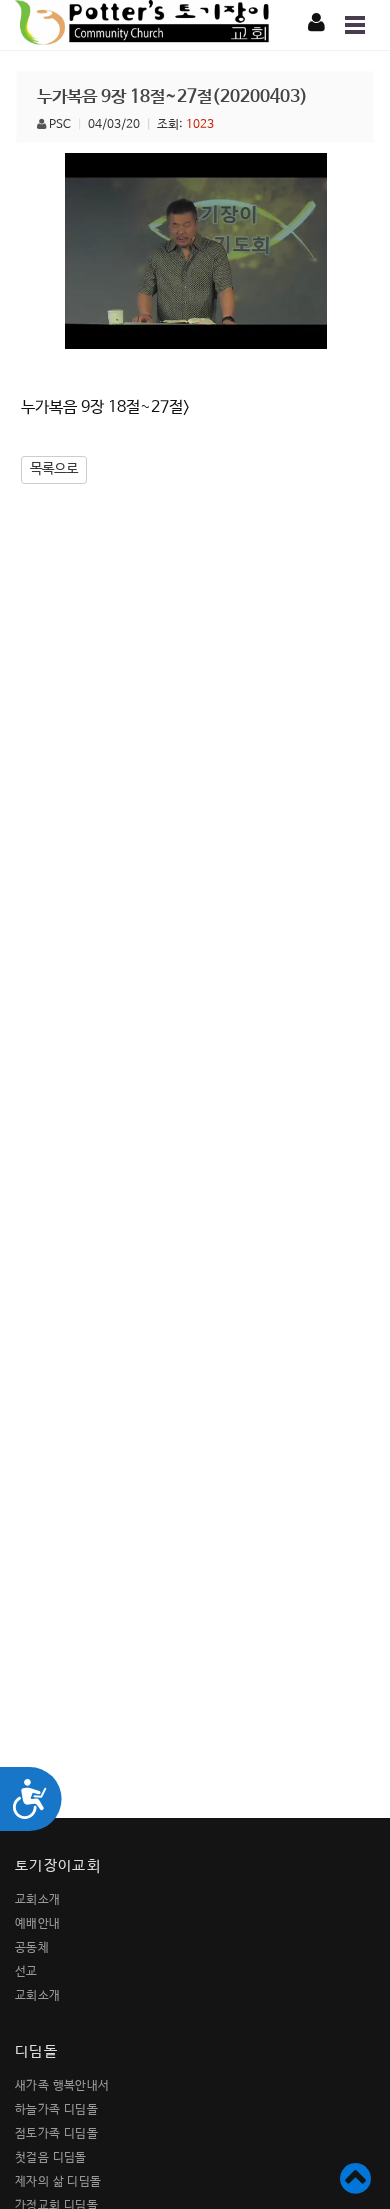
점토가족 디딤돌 (56, 2134)
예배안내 (38, 1924)
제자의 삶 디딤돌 (58, 2182)
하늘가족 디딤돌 (56, 2110)
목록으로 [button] (54, 469)
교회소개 (38, 1900)
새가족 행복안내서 (62, 2086)
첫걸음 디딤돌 (51, 2158)
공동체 (32, 1948)
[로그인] (316, 24)
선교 (26, 1972)
